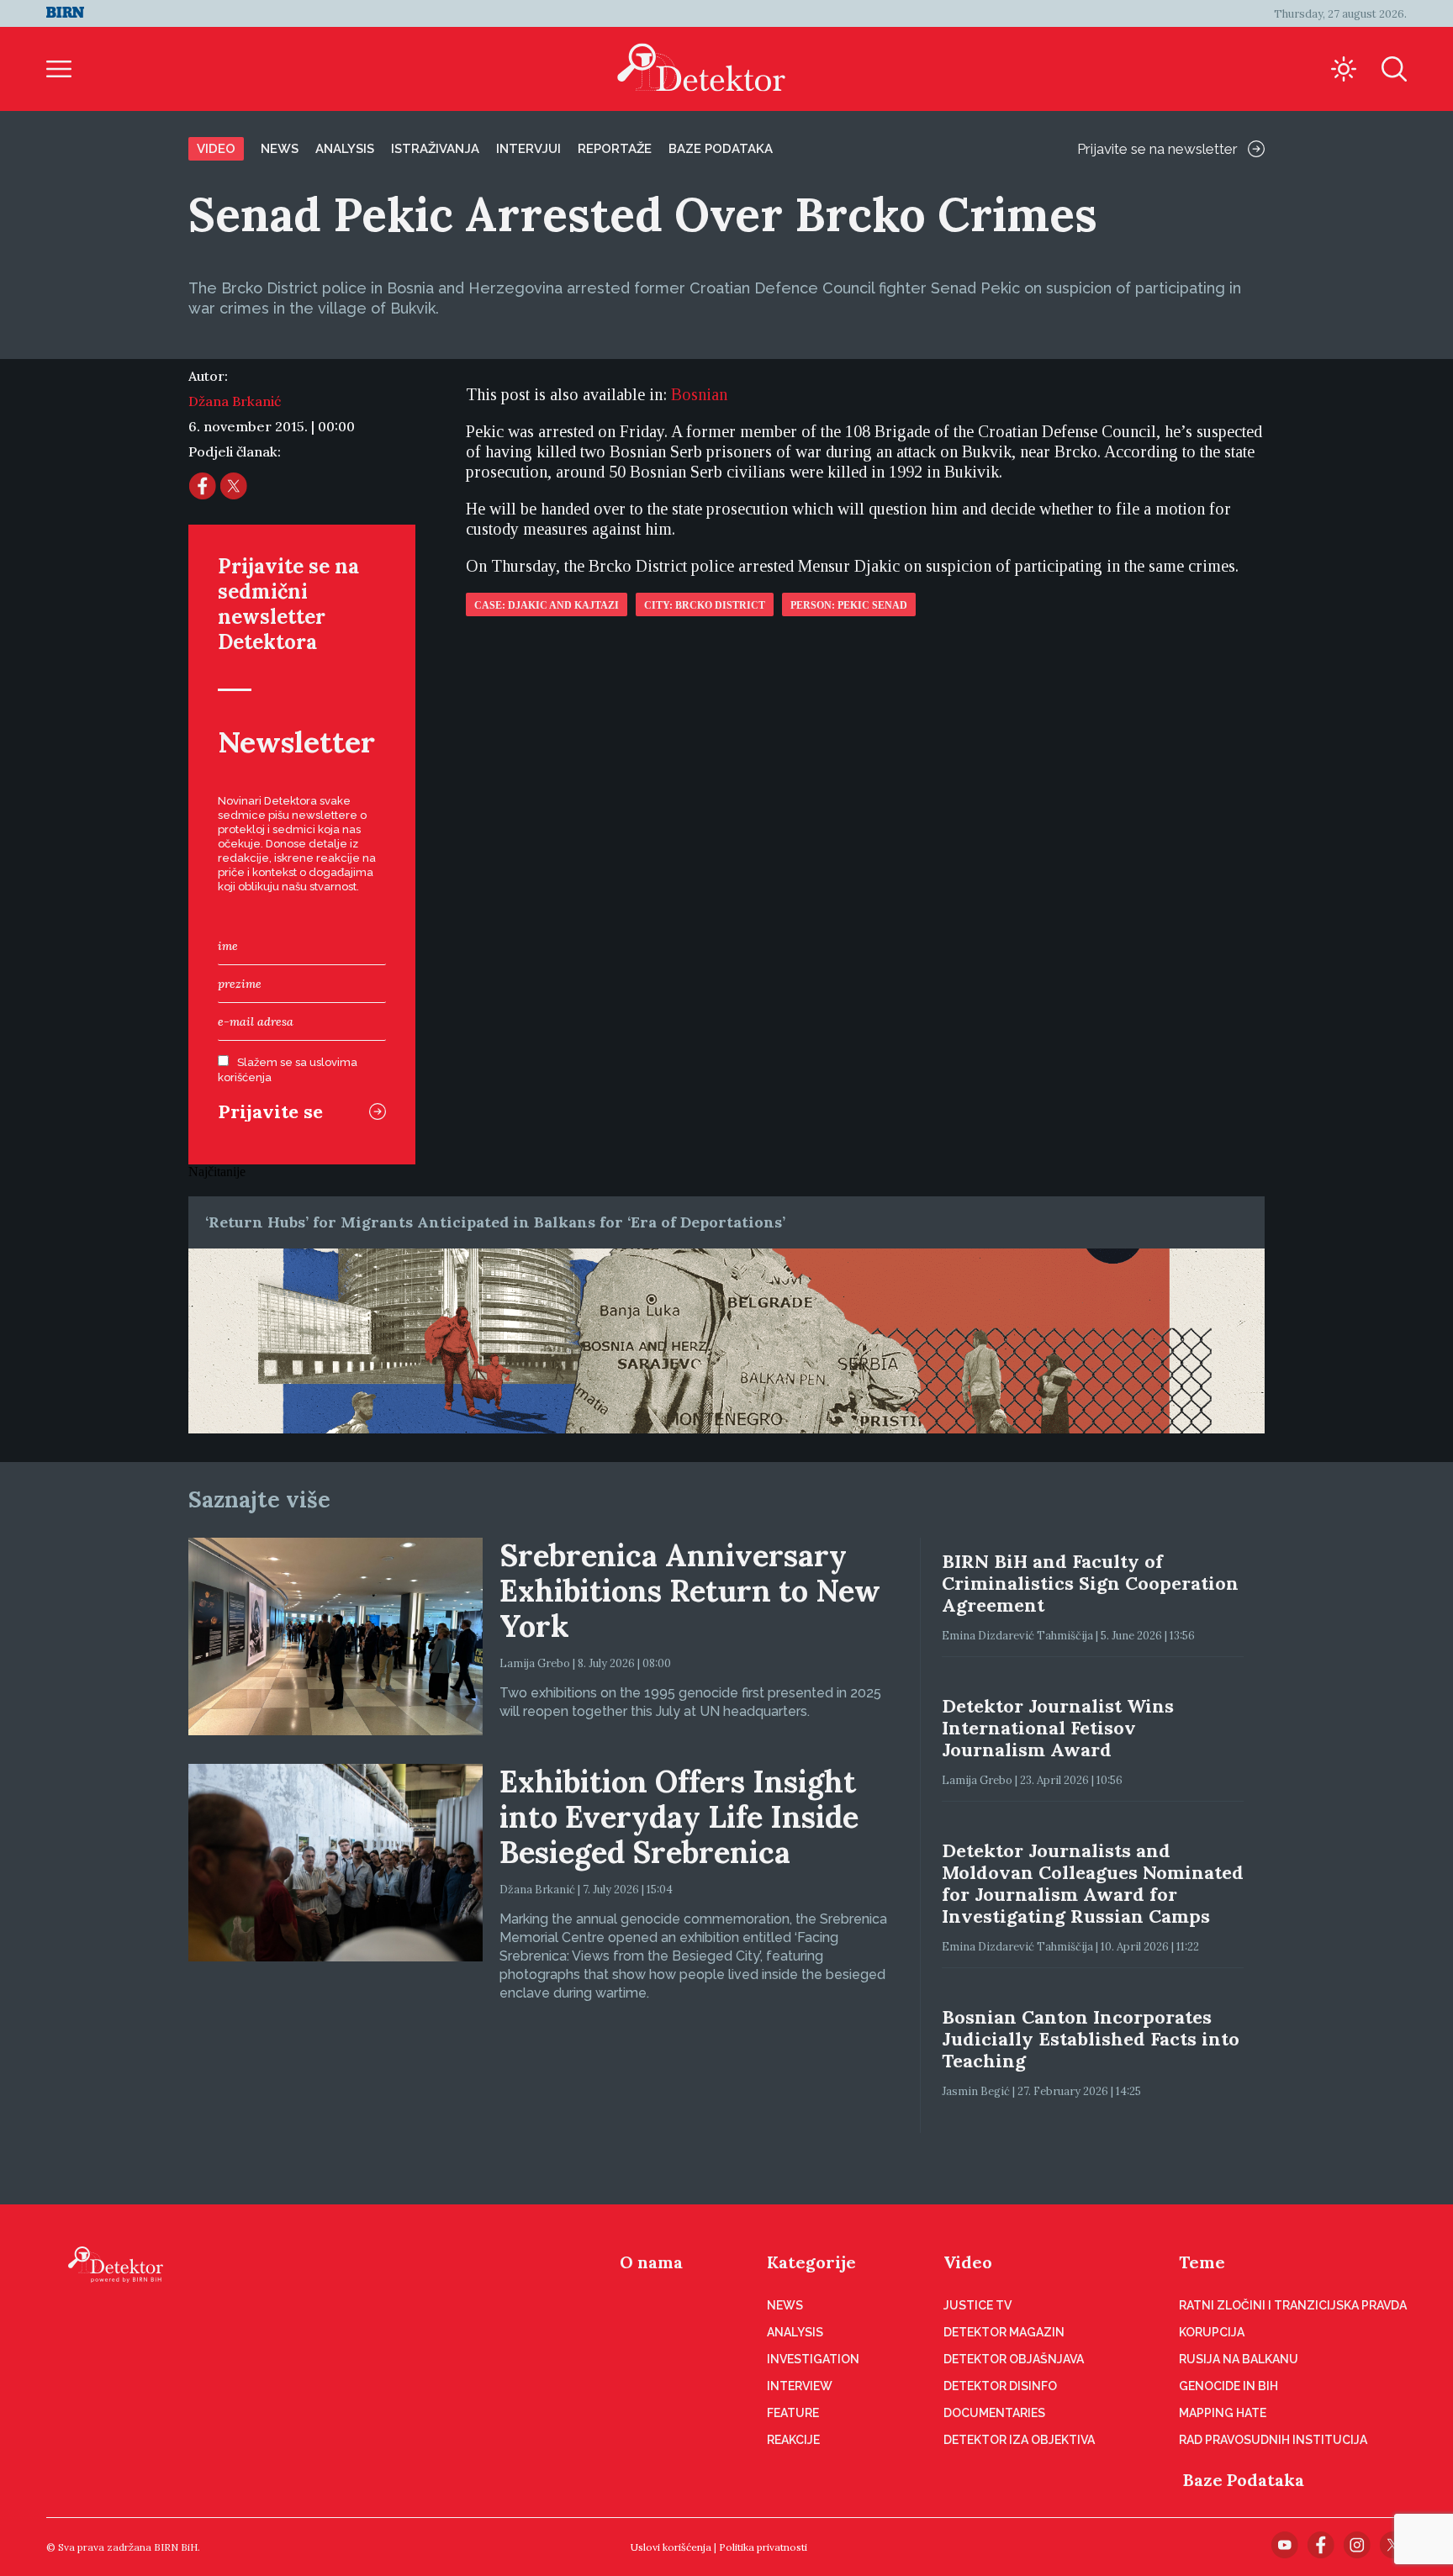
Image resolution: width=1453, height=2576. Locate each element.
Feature (793, 2413)
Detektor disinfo (1000, 2386)
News (280, 149)
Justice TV (977, 2305)
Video (216, 149)
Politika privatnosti (763, 2547)
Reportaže (615, 149)
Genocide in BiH (1228, 2386)
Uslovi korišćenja (671, 2547)
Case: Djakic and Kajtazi (547, 605)
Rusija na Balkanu (1239, 2359)
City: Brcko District (705, 605)
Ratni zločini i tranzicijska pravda (1293, 2305)
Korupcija (1212, 2332)
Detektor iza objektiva (1019, 2440)
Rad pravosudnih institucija (1273, 2440)
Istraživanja (435, 149)
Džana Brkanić (235, 401)
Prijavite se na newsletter (1157, 149)
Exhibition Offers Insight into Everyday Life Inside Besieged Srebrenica (679, 1817)
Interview (800, 2386)
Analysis (345, 149)
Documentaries (994, 2413)
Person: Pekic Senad (849, 605)
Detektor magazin (1004, 2332)
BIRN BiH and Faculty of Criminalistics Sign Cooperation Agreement (1090, 1583)
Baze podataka (721, 149)
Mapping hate (1223, 2413)
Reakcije (793, 2440)
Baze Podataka (1244, 2480)
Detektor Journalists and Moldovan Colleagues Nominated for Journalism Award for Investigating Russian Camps (1093, 1883)
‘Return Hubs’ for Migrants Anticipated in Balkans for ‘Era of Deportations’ (495, 1222)
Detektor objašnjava (1014, 2359)
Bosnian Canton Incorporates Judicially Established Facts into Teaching (1091, 2039)
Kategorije (811, 2262)
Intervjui (528, 149)
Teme (1202, 2262)
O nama (651, 2262)
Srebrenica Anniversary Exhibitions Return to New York (690, 1591)
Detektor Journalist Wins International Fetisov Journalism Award (1058, 1728)
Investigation (813, 2359)
